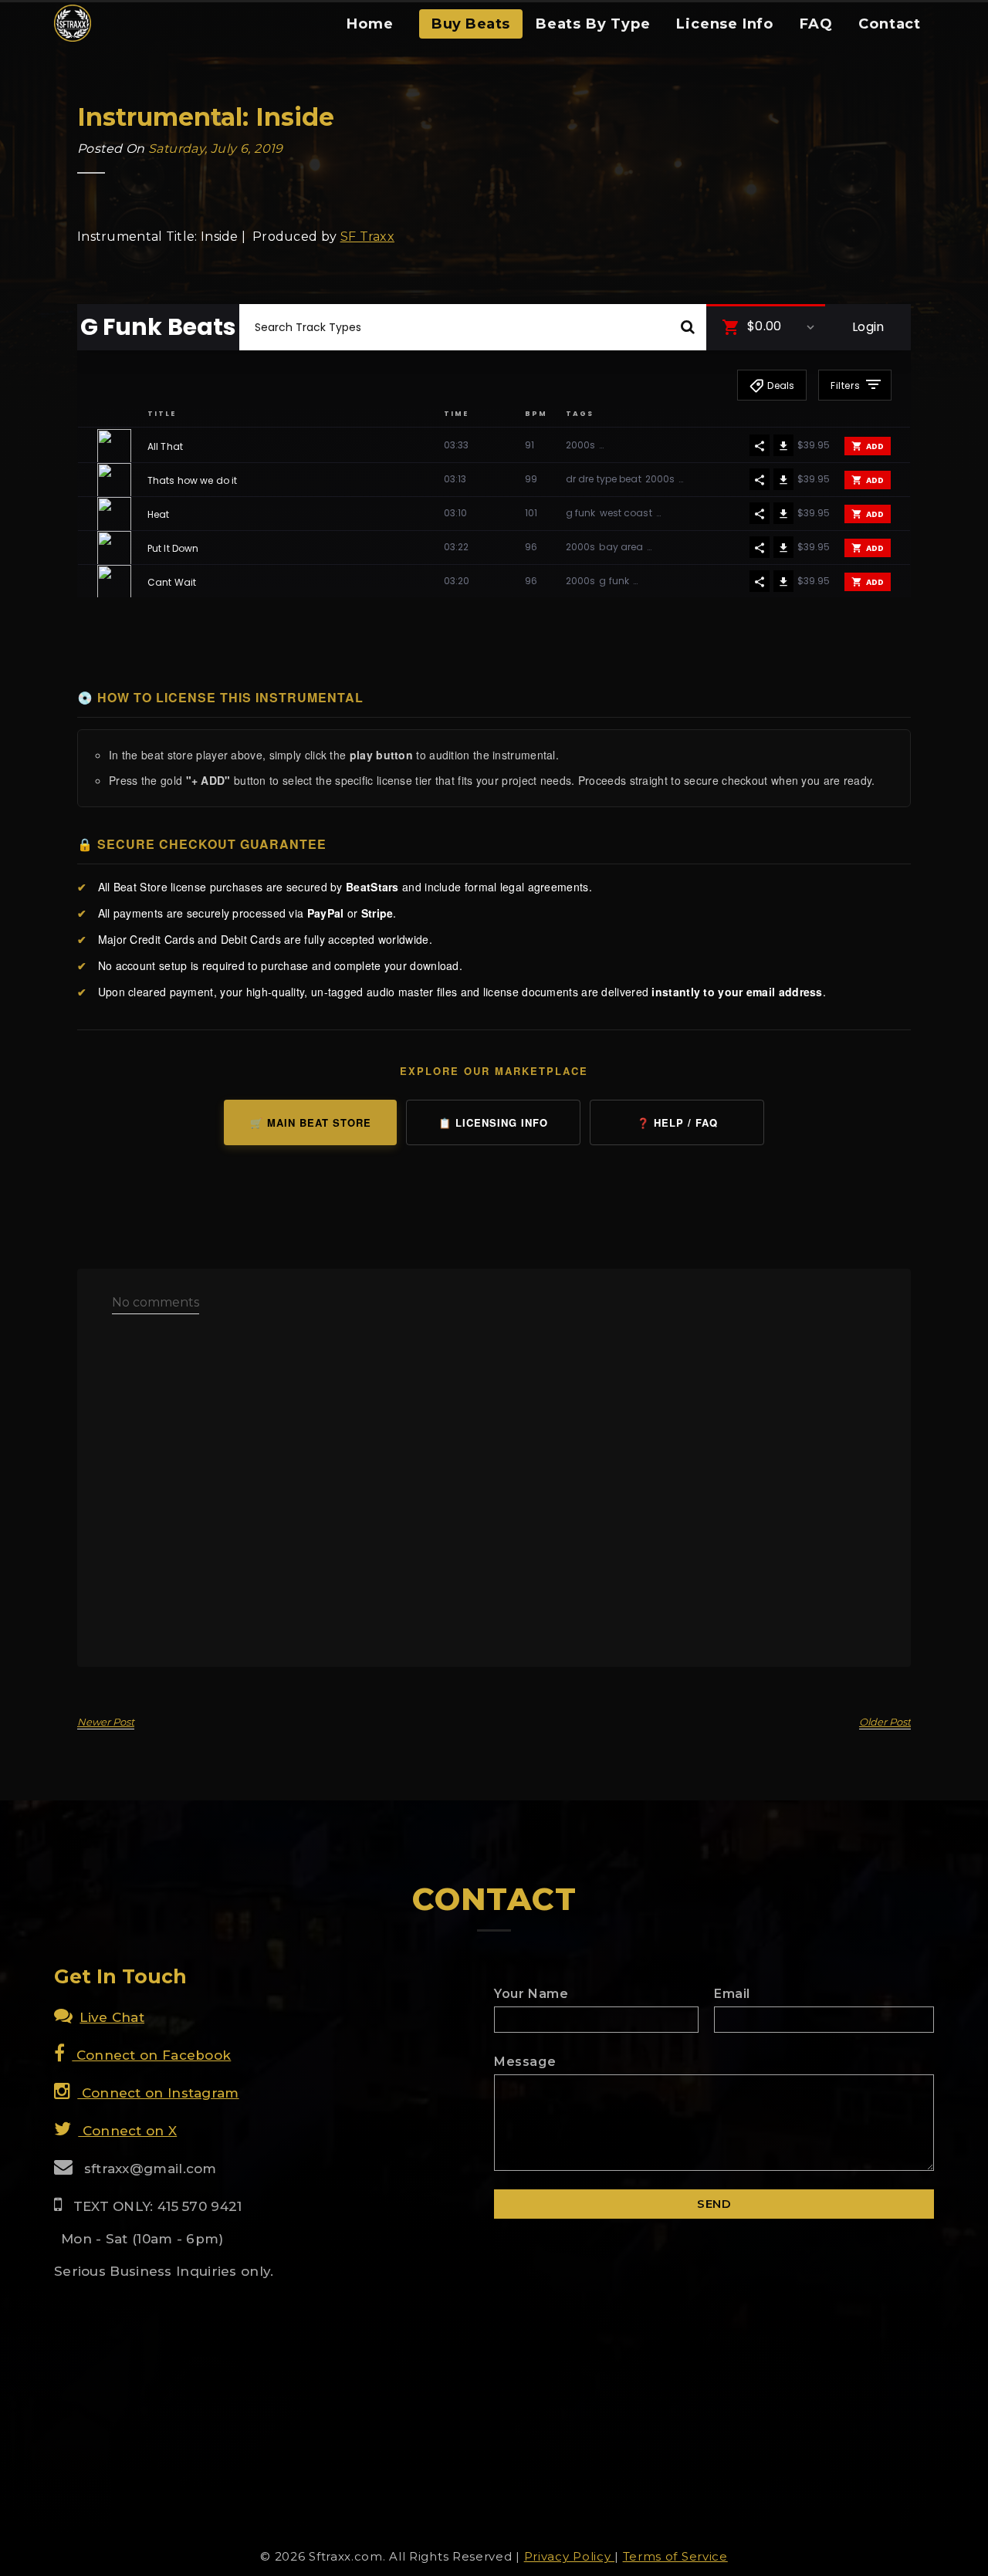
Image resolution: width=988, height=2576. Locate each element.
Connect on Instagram (158, 2093)
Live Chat (112, 2017)
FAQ (816, 24)
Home (370, 24)
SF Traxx (367, 237)
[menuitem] (370, 29)
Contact (890, 24)
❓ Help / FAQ (677, 1122)
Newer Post (106, 1722)
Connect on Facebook (151, 2055)
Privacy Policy (570, 2556)
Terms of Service (675, 2556)
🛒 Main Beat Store (311, 1122)
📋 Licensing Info (493, 1122)
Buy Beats (471, 24)
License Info (725, 24)
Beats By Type (593, 24)
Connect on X (127, 2131)
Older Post (885, 1722)
